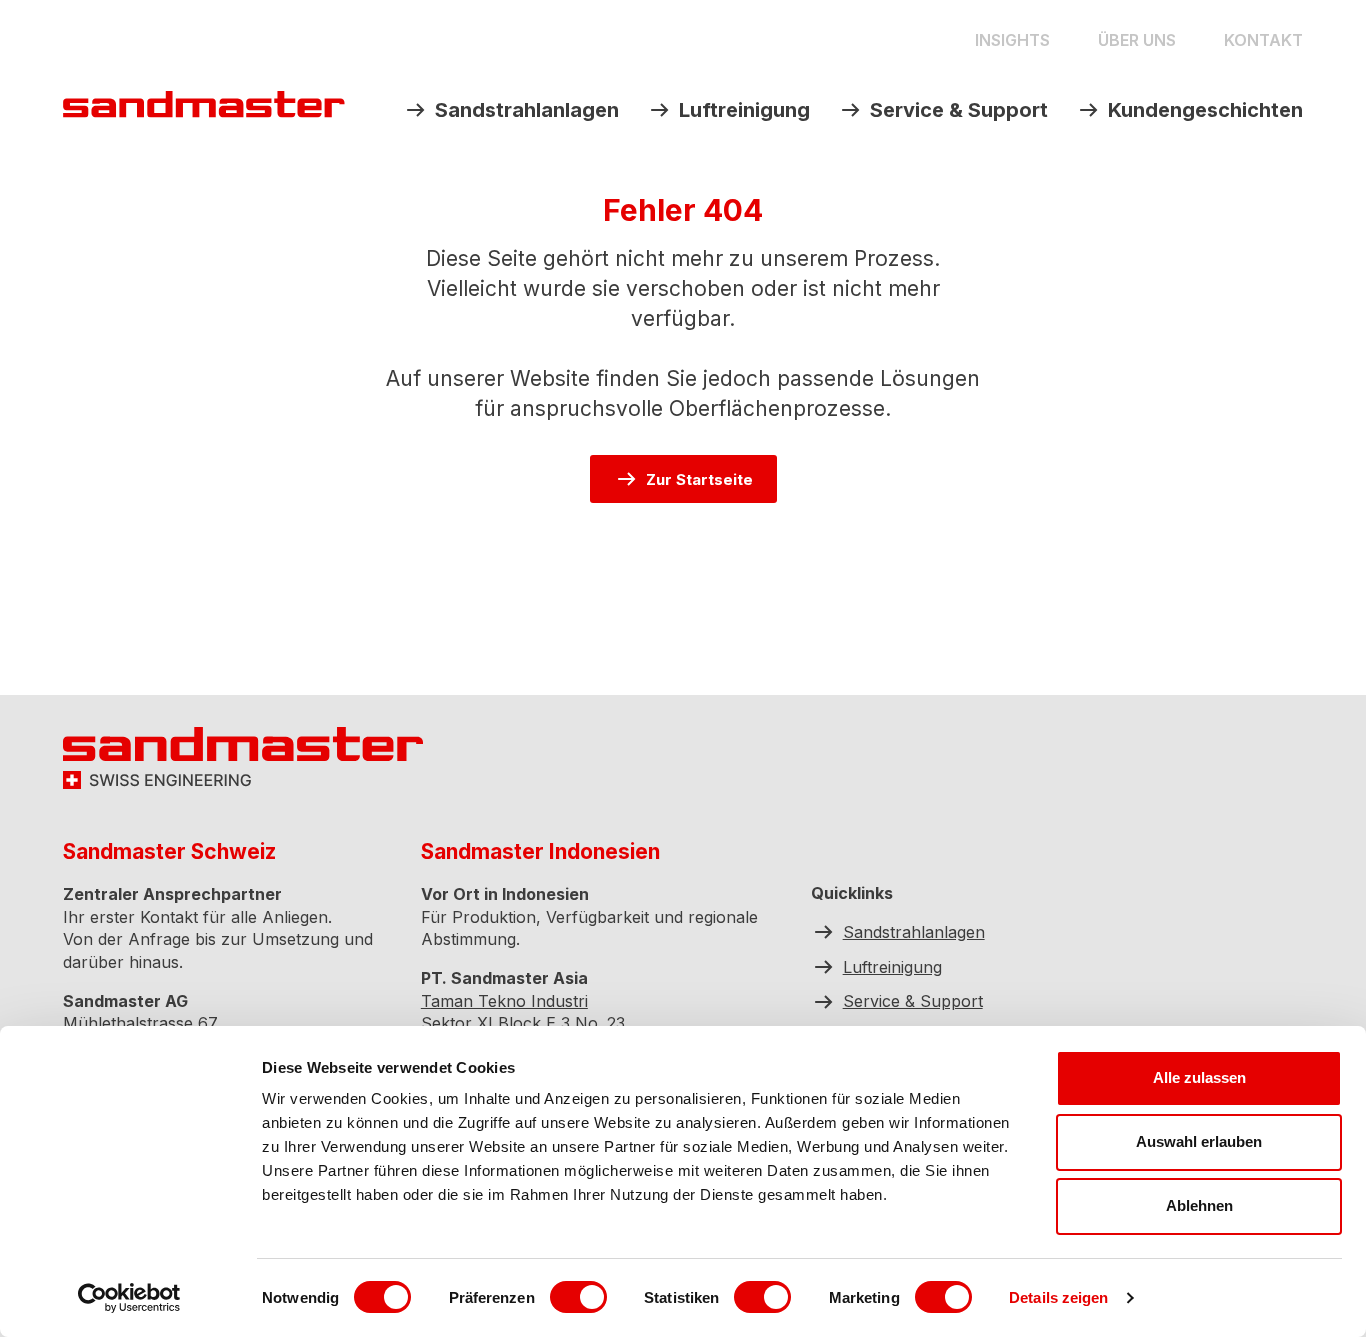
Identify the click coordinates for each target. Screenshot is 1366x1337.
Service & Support (959, 110)
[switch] (578, 1297)
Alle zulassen (1199, 1077)
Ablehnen (1199, 1205)
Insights (1012, 40)
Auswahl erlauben (1199, 1141)
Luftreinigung (744, 110)
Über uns (1137, 40)
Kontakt (1263, 40)
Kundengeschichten (1205, 110)
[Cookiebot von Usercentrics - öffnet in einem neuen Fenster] (129, 1298)
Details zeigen (1058, 1297)
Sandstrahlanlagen (527, 110)
